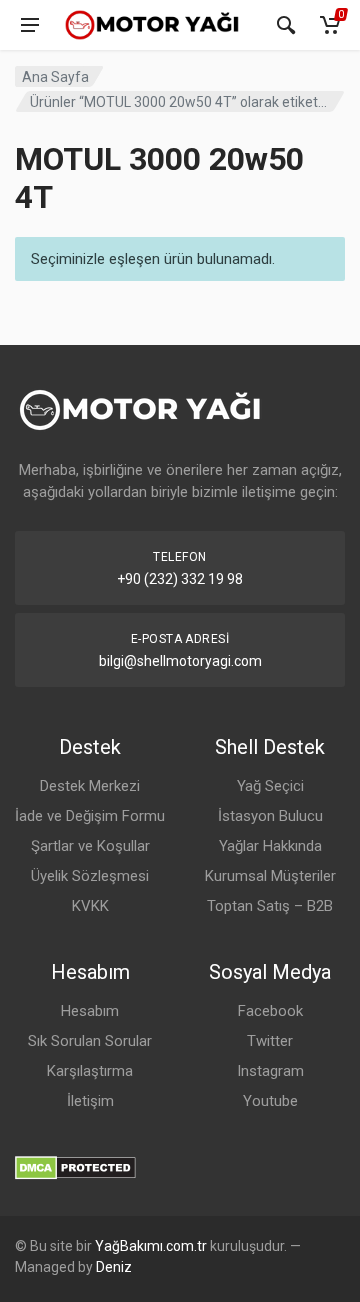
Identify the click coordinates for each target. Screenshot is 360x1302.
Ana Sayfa (55, 77)
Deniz (114, 1267)
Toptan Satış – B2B (270, 906)
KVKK (90, 906)
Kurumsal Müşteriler (270, 876)
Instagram (270, 1071)
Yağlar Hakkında (270, 846)
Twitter (270, 1041)
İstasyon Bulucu (270, 816)
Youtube (270, 1101)
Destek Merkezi (90, 786)
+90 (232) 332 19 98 (180, 579)
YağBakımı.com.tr (151, 1246)
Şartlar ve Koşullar (90, 846)
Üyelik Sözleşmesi (90, 876)
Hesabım (90, 1011)
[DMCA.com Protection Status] (75, 1166)
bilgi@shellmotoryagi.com (180, 661)
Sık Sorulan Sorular (90, 1041)
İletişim (90, 1101)
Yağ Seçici (270, 786)
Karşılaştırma (90, 1071)
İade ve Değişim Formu (90, 816)
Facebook (270, 1011)
